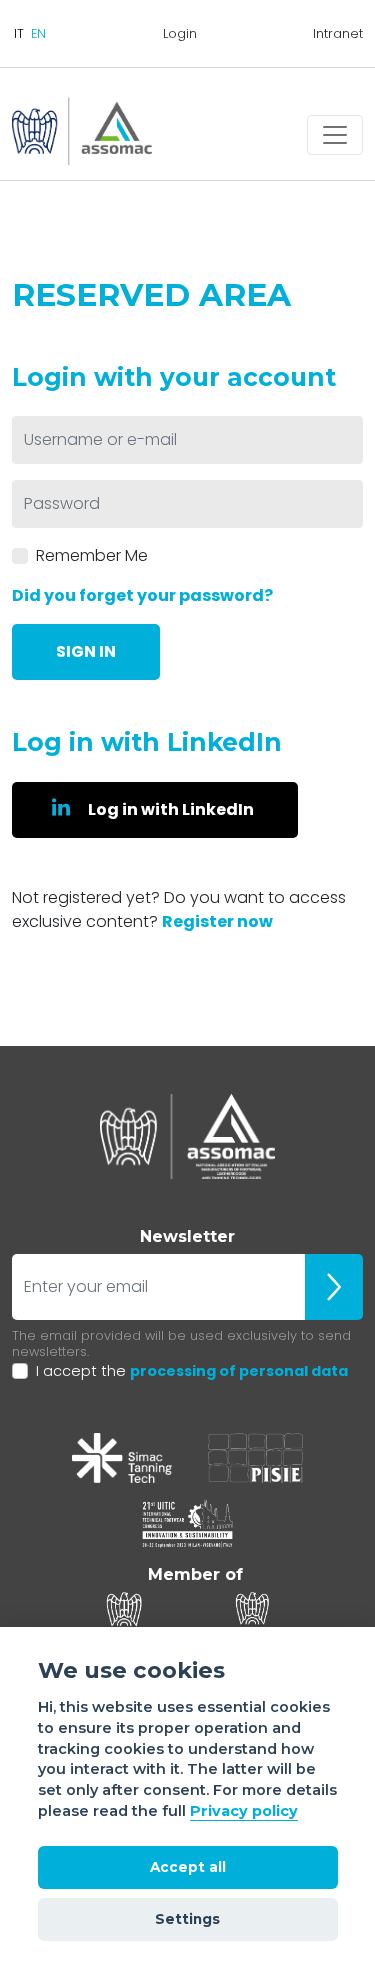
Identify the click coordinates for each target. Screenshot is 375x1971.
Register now (217, 921)
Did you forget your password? (142, 595)
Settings (187, 1919)
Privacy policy (244, 1811)
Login (180, 33)
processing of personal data (239, 1371)
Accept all (188, 1867)
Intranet (338, 33)
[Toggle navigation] (335, 135)
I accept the (192, 1371)
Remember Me (92, 555)
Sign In (86, 651)
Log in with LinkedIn (171, 809)
